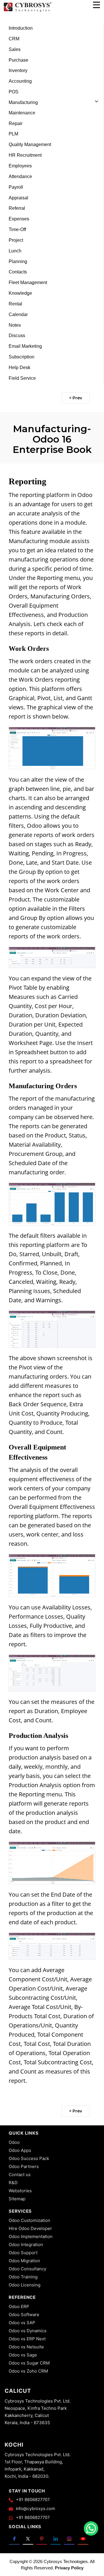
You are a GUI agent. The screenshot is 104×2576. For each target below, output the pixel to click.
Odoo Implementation (31, 2236)
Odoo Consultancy (27, 2269)
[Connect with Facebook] (14, 2538)
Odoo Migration (24, 2261)
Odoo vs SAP (22, 2323)
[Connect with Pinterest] (42, 2538)
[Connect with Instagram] (69, 2538)
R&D (13, 2183)
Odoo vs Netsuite (26, 2347)
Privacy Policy (69, 2568)
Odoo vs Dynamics (28, 2331)
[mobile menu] (96, 5)
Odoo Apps (20, 2150)
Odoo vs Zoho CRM (28, 2371)
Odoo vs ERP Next (27, 2339)
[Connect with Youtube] (83, 2538)
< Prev (76, 398)
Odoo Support (23, 2253)
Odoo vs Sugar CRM (29, 2363)
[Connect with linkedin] (56, 2538)
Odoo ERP (19, 2306)
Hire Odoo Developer (30, 2228)
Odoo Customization (29, 2220)
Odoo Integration (26, 2245)
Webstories (20, 2191)
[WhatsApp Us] (91, 2528)
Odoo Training (23, 2277)
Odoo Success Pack (29, 2158)
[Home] (27, 11)
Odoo (14, 2142)
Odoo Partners (24, 2166)
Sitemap (17, 2199)
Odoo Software (24, 2315)
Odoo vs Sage (23, 2355)
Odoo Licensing (25, 2285)
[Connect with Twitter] (28, 2538)
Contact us (20, 2175)
